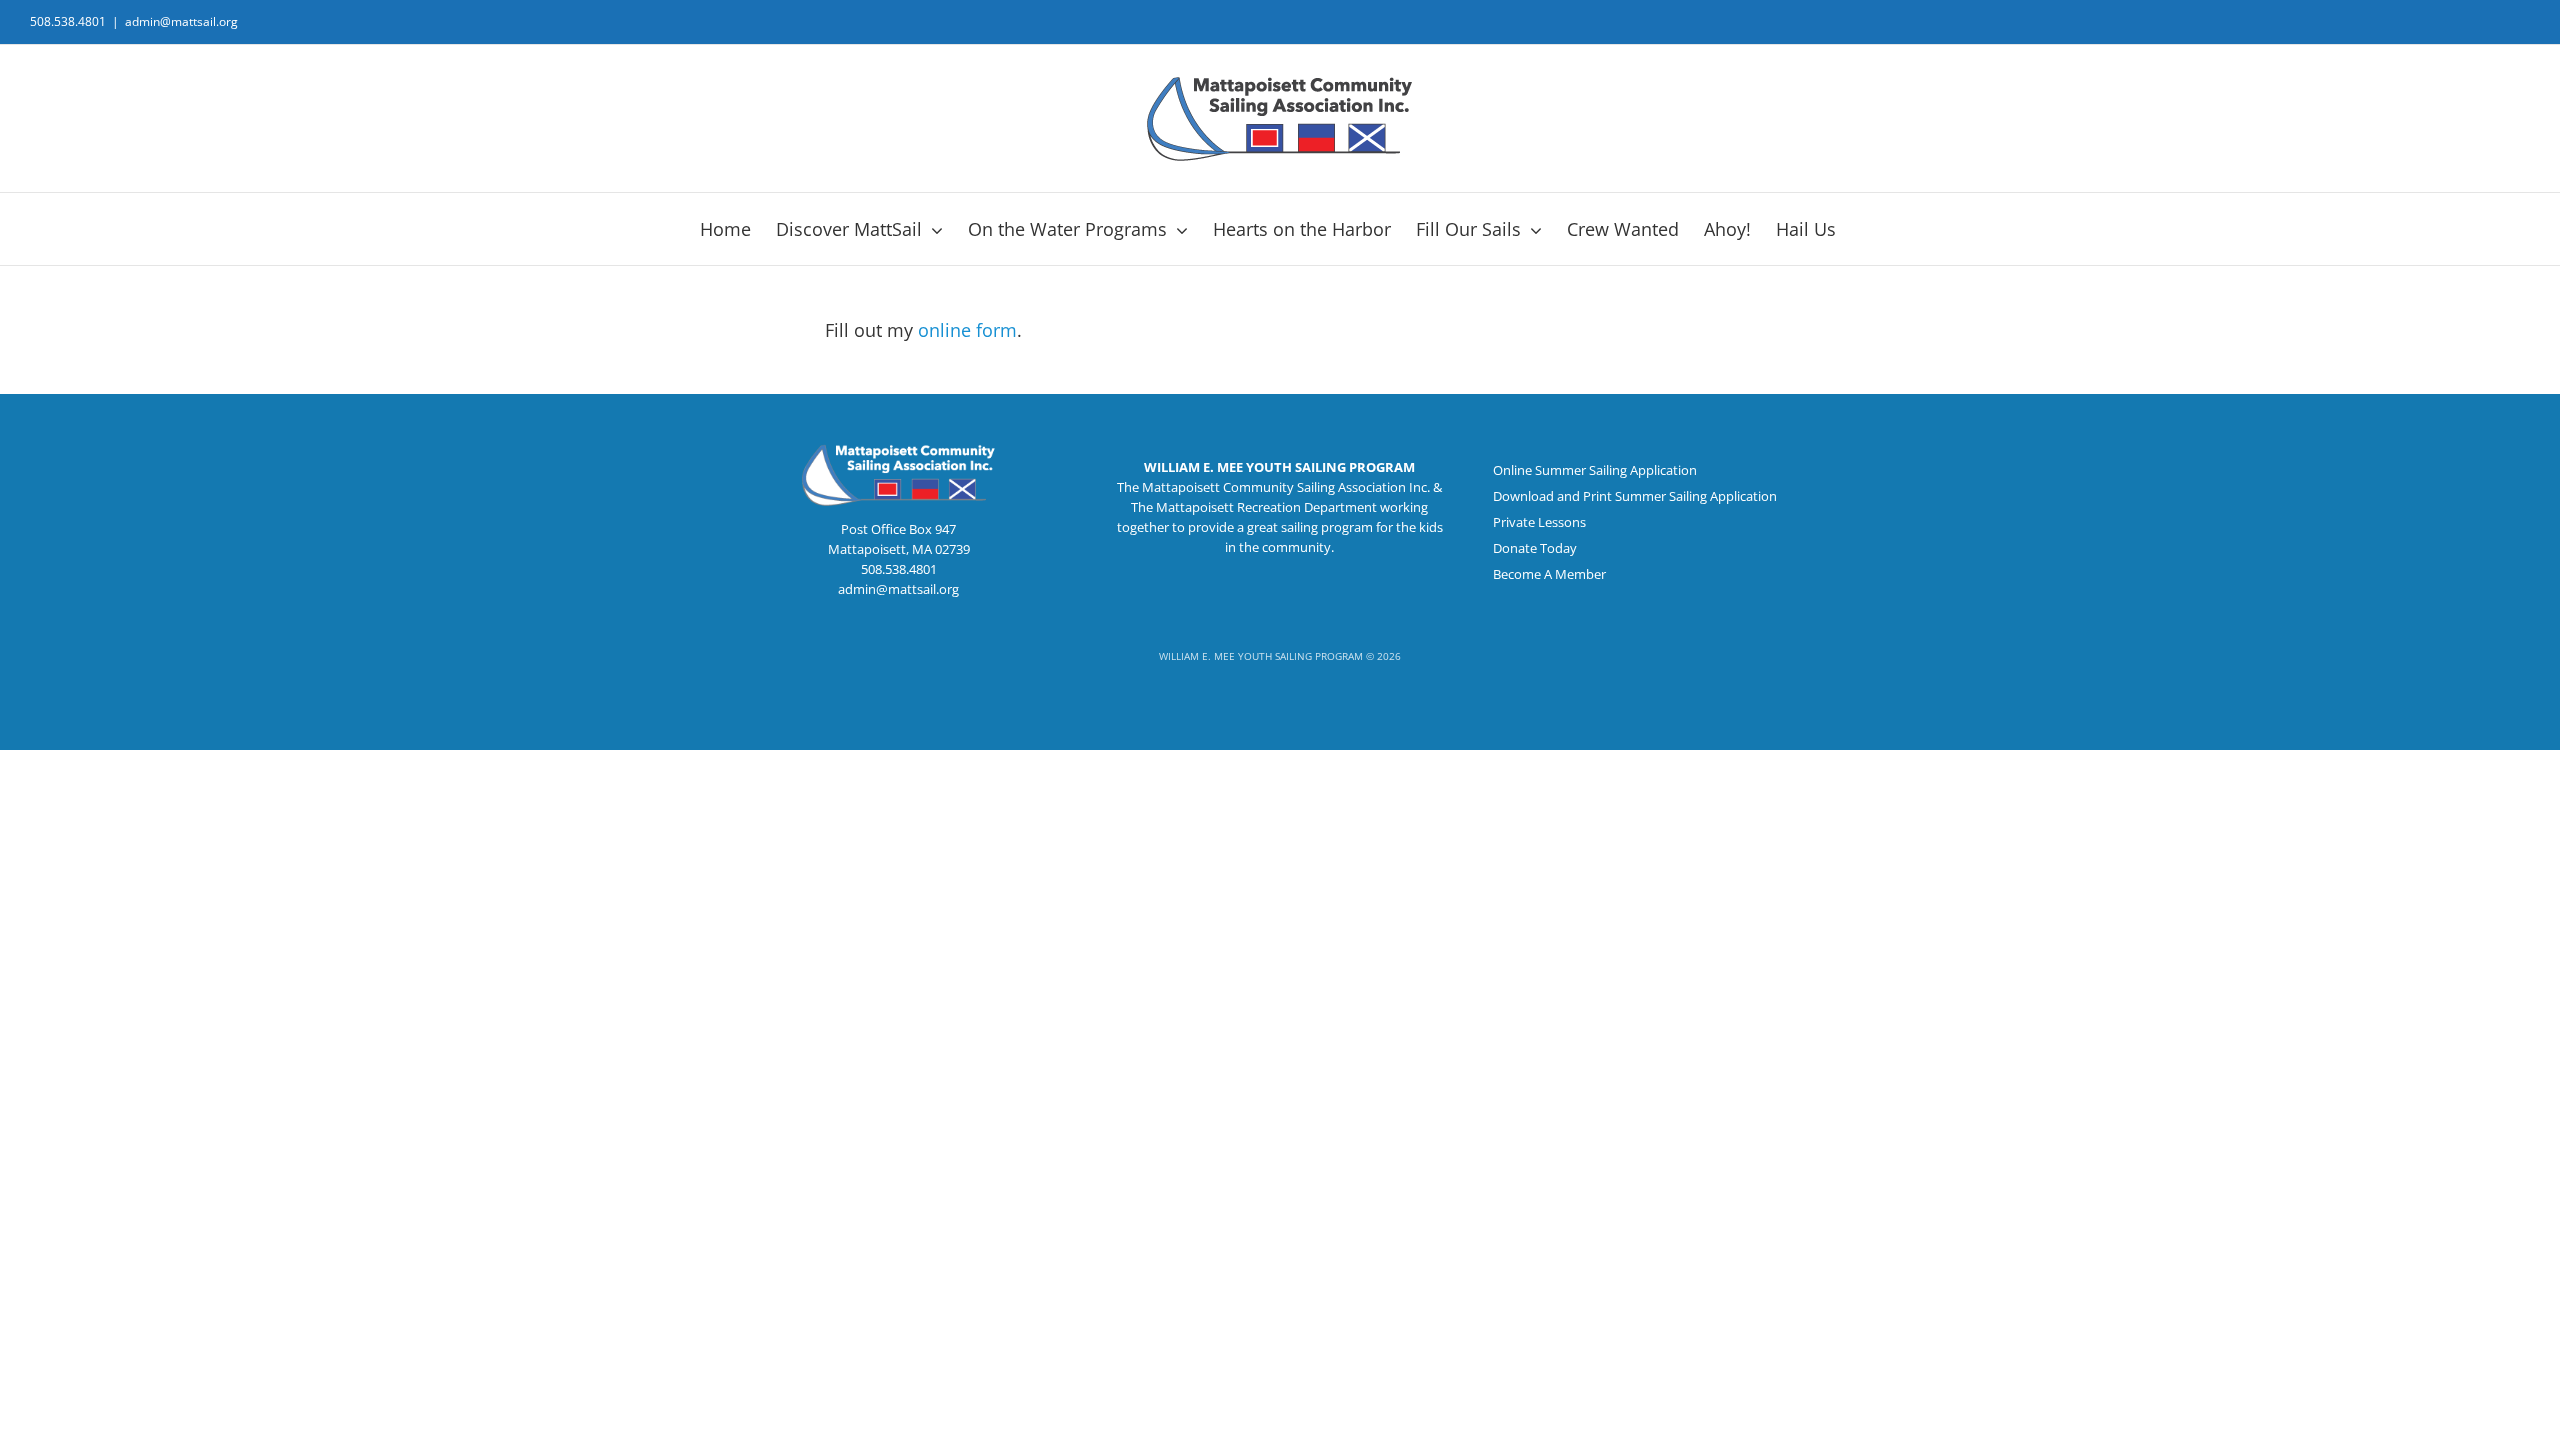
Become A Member (1549, 574)
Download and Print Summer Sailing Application (1635, 496)
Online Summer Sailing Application (1595, 470)
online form (967, 330)
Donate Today (1535, 548)
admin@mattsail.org (181, 21)
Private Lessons (1539, 522)
